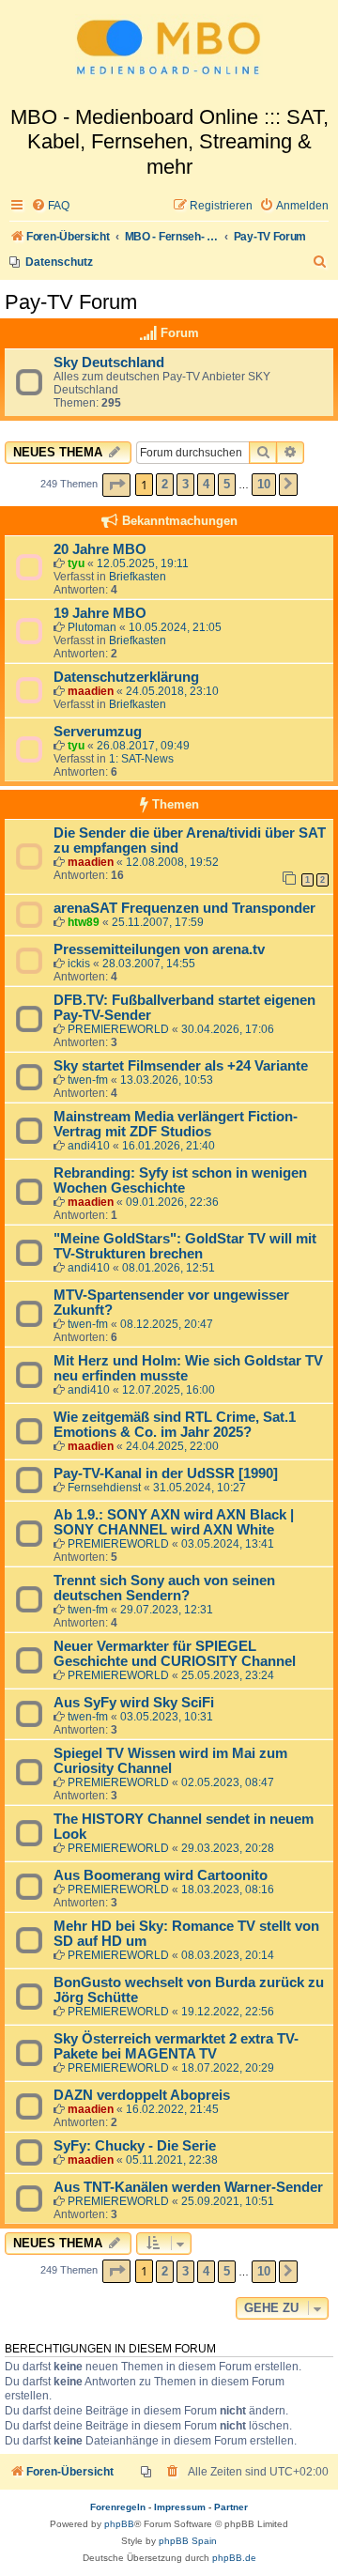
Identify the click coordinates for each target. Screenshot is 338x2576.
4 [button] (206, 484)
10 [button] (264, 484)
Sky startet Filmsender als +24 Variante (181, 1066)
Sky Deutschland (109, 362)
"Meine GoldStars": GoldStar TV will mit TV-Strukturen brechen (185, 1246)
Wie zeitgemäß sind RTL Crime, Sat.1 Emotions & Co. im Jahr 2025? (175, 1425)
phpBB (119, 2524)
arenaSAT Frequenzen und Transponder (184, 908)
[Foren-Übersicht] (169, 53)
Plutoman (92, 627)
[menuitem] (50, 206)
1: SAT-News (141, 759)
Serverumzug (98, 732)
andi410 (89, 1146)
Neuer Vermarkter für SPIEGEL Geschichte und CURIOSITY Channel (175, 1654)
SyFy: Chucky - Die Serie (135, 2146)
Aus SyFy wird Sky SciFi (134, 1703)
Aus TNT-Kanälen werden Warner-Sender (188, 2187)
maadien (91, 691)
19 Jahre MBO (100, 613)
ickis (79, 964)
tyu (76, 563)
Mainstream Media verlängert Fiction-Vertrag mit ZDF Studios (176, 1124)
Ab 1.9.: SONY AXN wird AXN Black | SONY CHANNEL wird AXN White (174, 1522)
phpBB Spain (188, 2541)
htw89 (84, 922)
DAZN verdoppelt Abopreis (142, 2095)
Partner (231, 2507)
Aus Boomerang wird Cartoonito (161, 1875)
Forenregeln (118, 2507)
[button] (116, 485)
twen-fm (88, 1080)
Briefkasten (138, 577)
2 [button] (165, 484)
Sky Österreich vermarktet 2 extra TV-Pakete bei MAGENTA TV (176, 2046)
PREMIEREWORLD (118, 1029)
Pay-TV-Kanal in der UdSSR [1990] (166, 1473)
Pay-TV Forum (71, 302)
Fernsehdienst (104, 1488)
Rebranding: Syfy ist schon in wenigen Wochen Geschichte (180, 1180)
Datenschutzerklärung (126, 677)
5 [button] (227, 484)
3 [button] (185, 484)
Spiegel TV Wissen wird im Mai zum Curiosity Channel (170, 1761)
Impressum (180, 2507)
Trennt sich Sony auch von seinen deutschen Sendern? (164, 1588)
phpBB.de (234, 2558)
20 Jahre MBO (100, 549)
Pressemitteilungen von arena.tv (159, 949)
